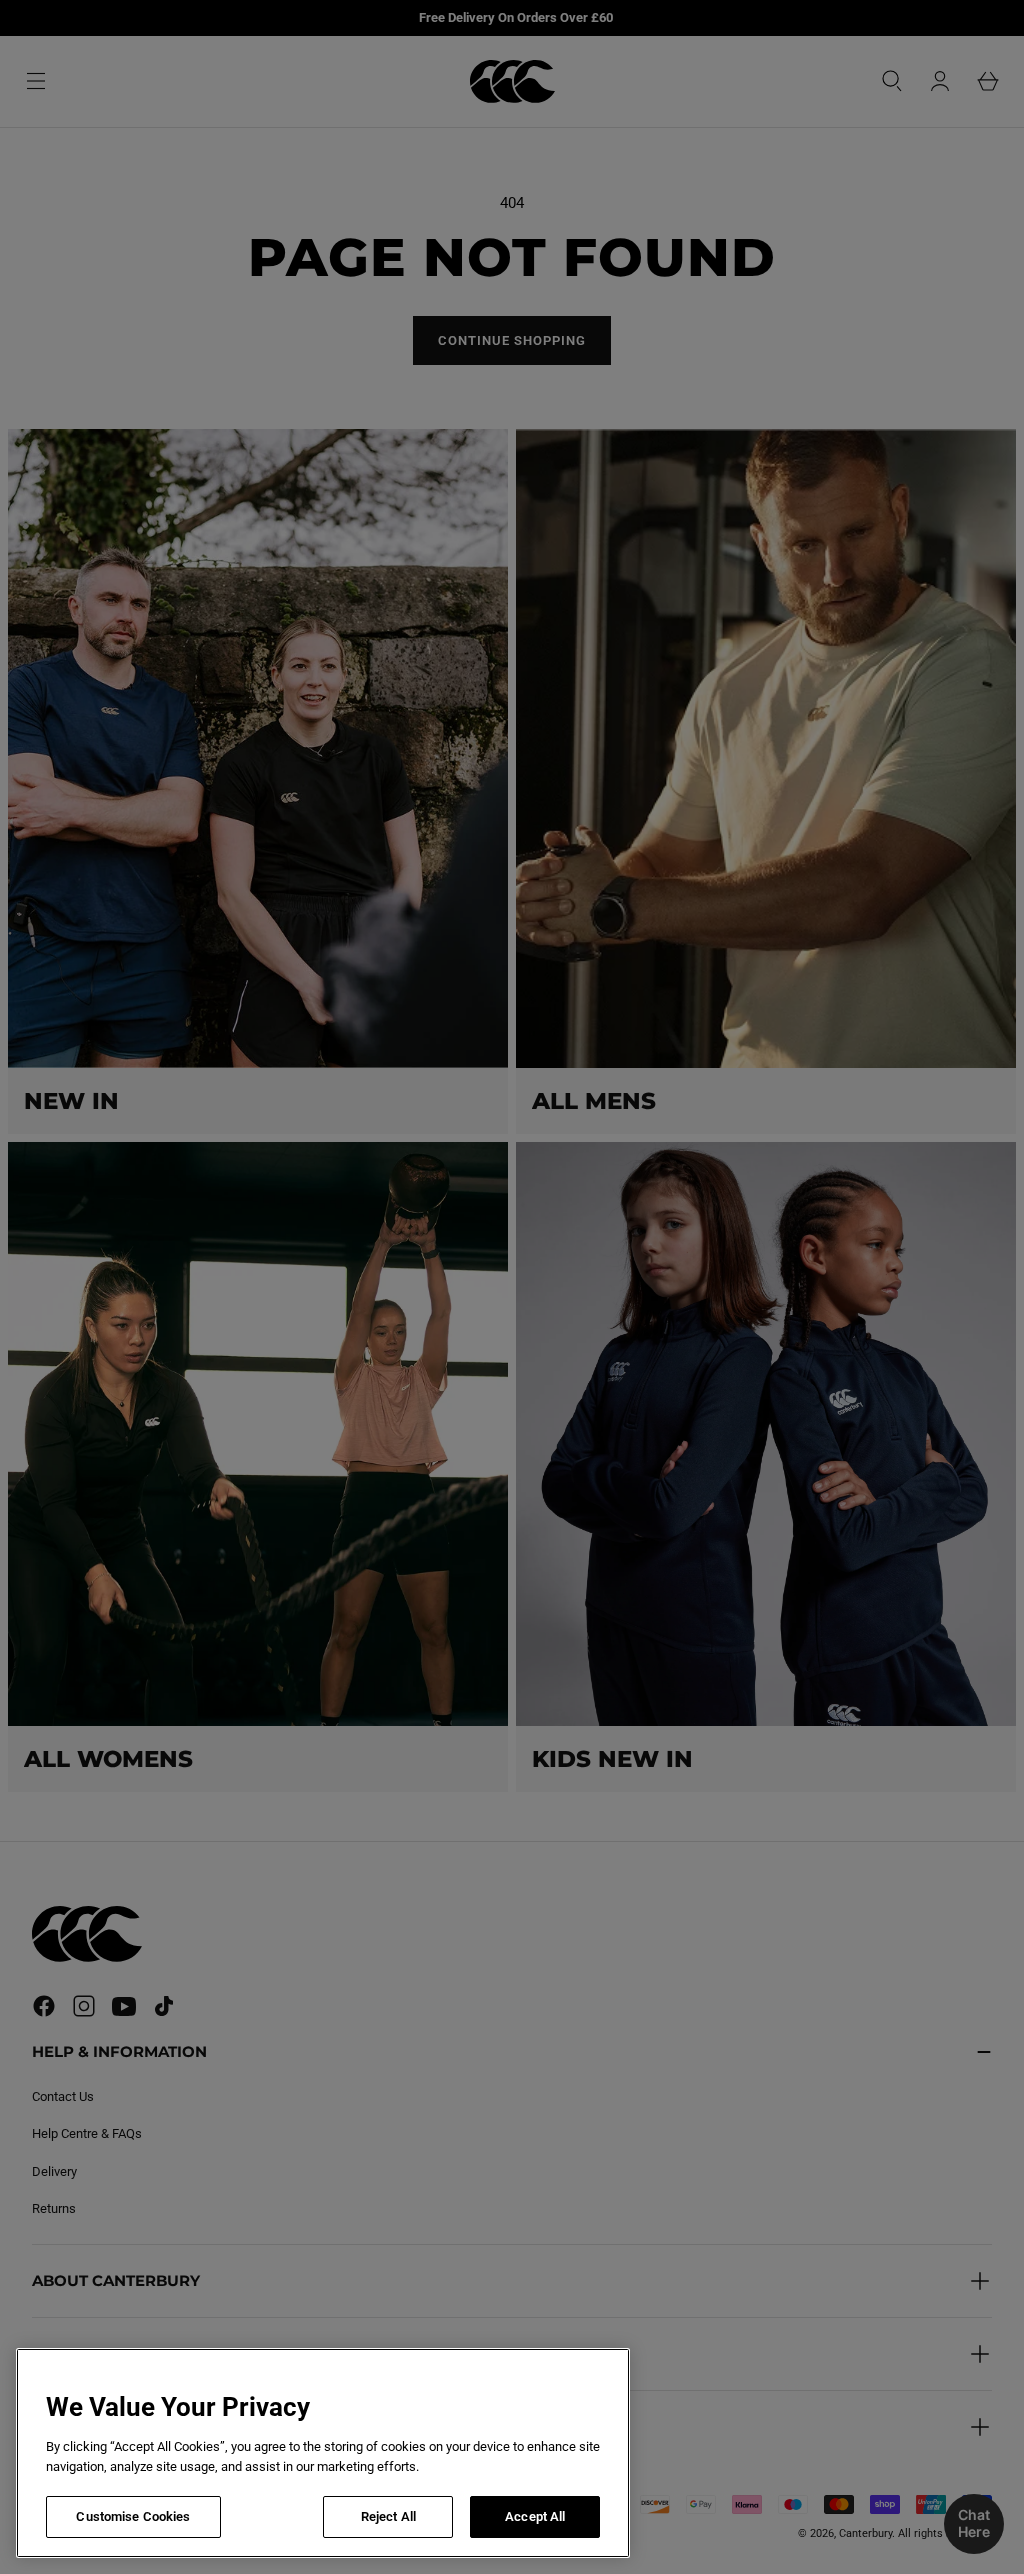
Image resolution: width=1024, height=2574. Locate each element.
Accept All (535, 2516)
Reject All (388, 2516)
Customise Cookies (133, 2516)
